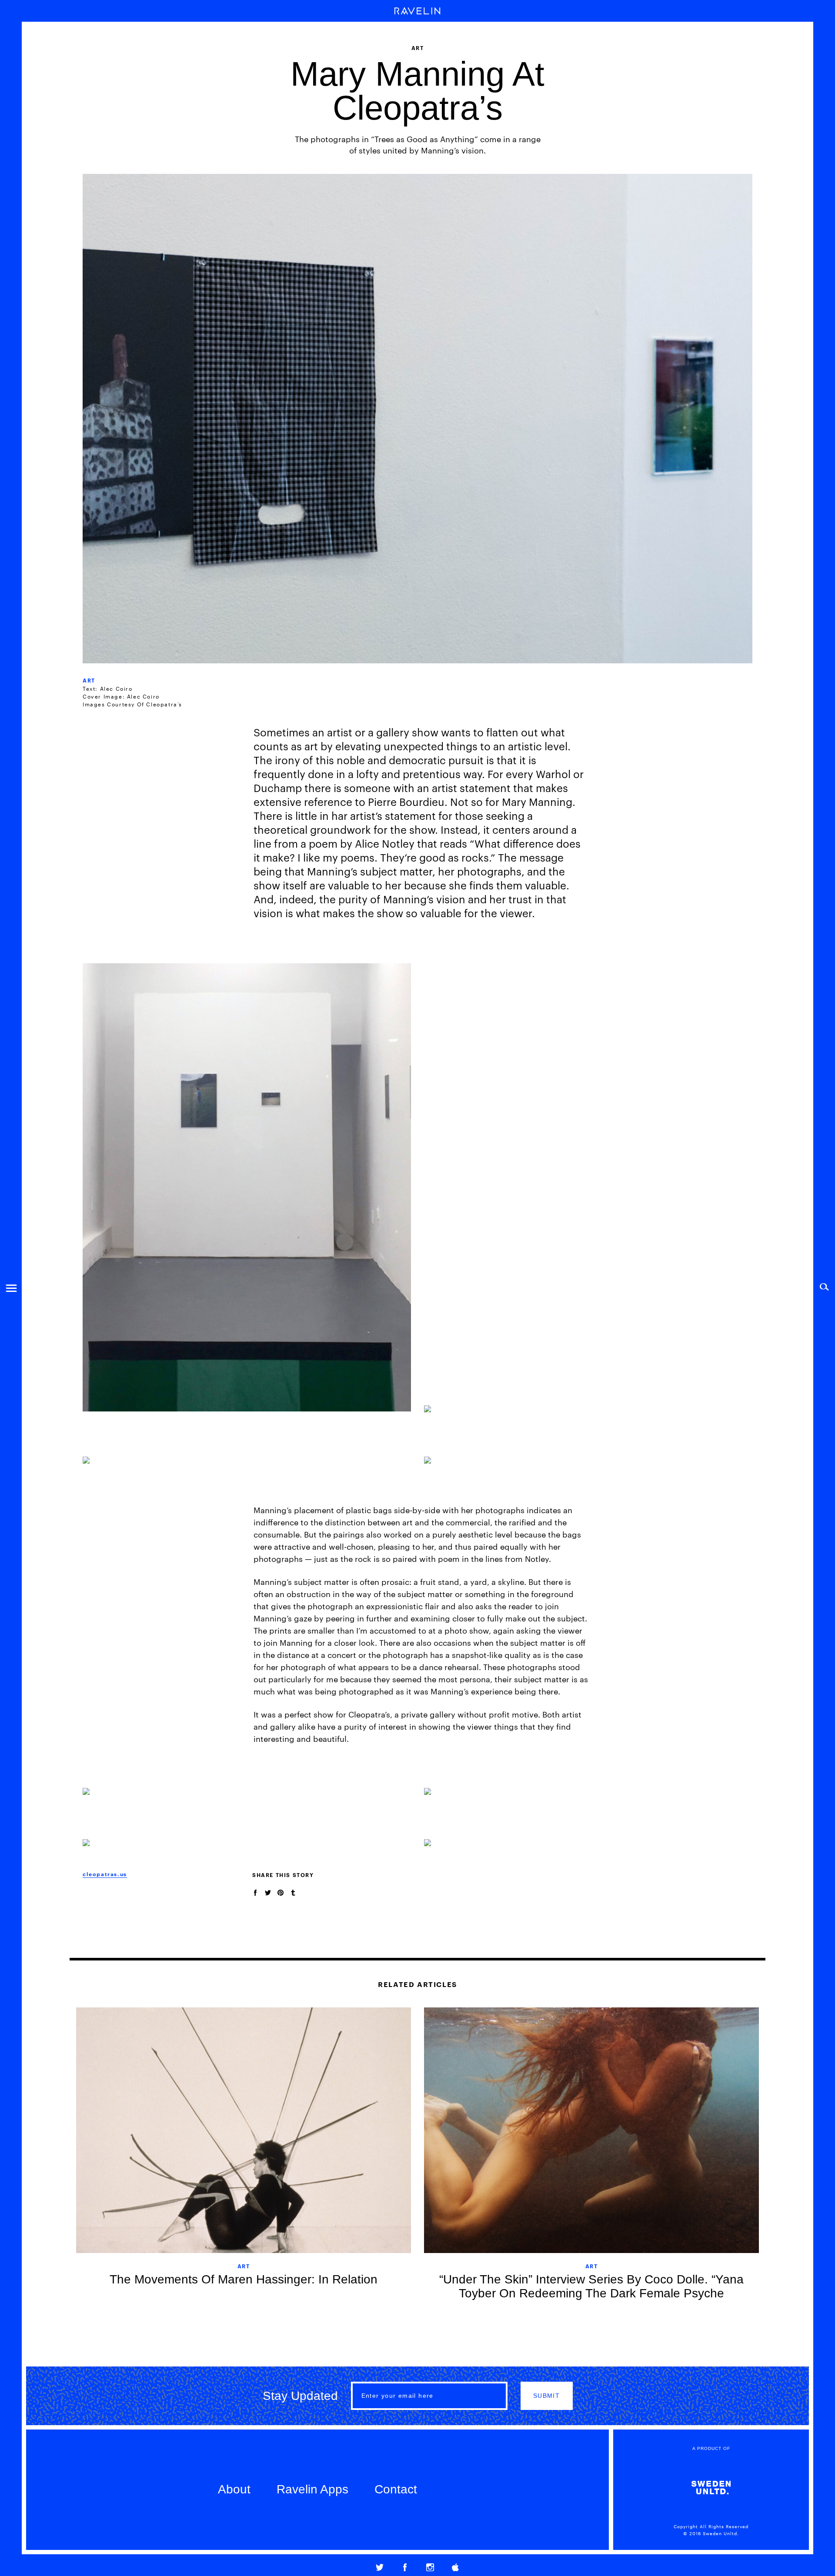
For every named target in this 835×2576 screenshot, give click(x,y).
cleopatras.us (105, 1874)
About (234, 2489)
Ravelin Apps (312, 2489)
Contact (396, 2489)
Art (89, 680)
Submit (546, 2396)
